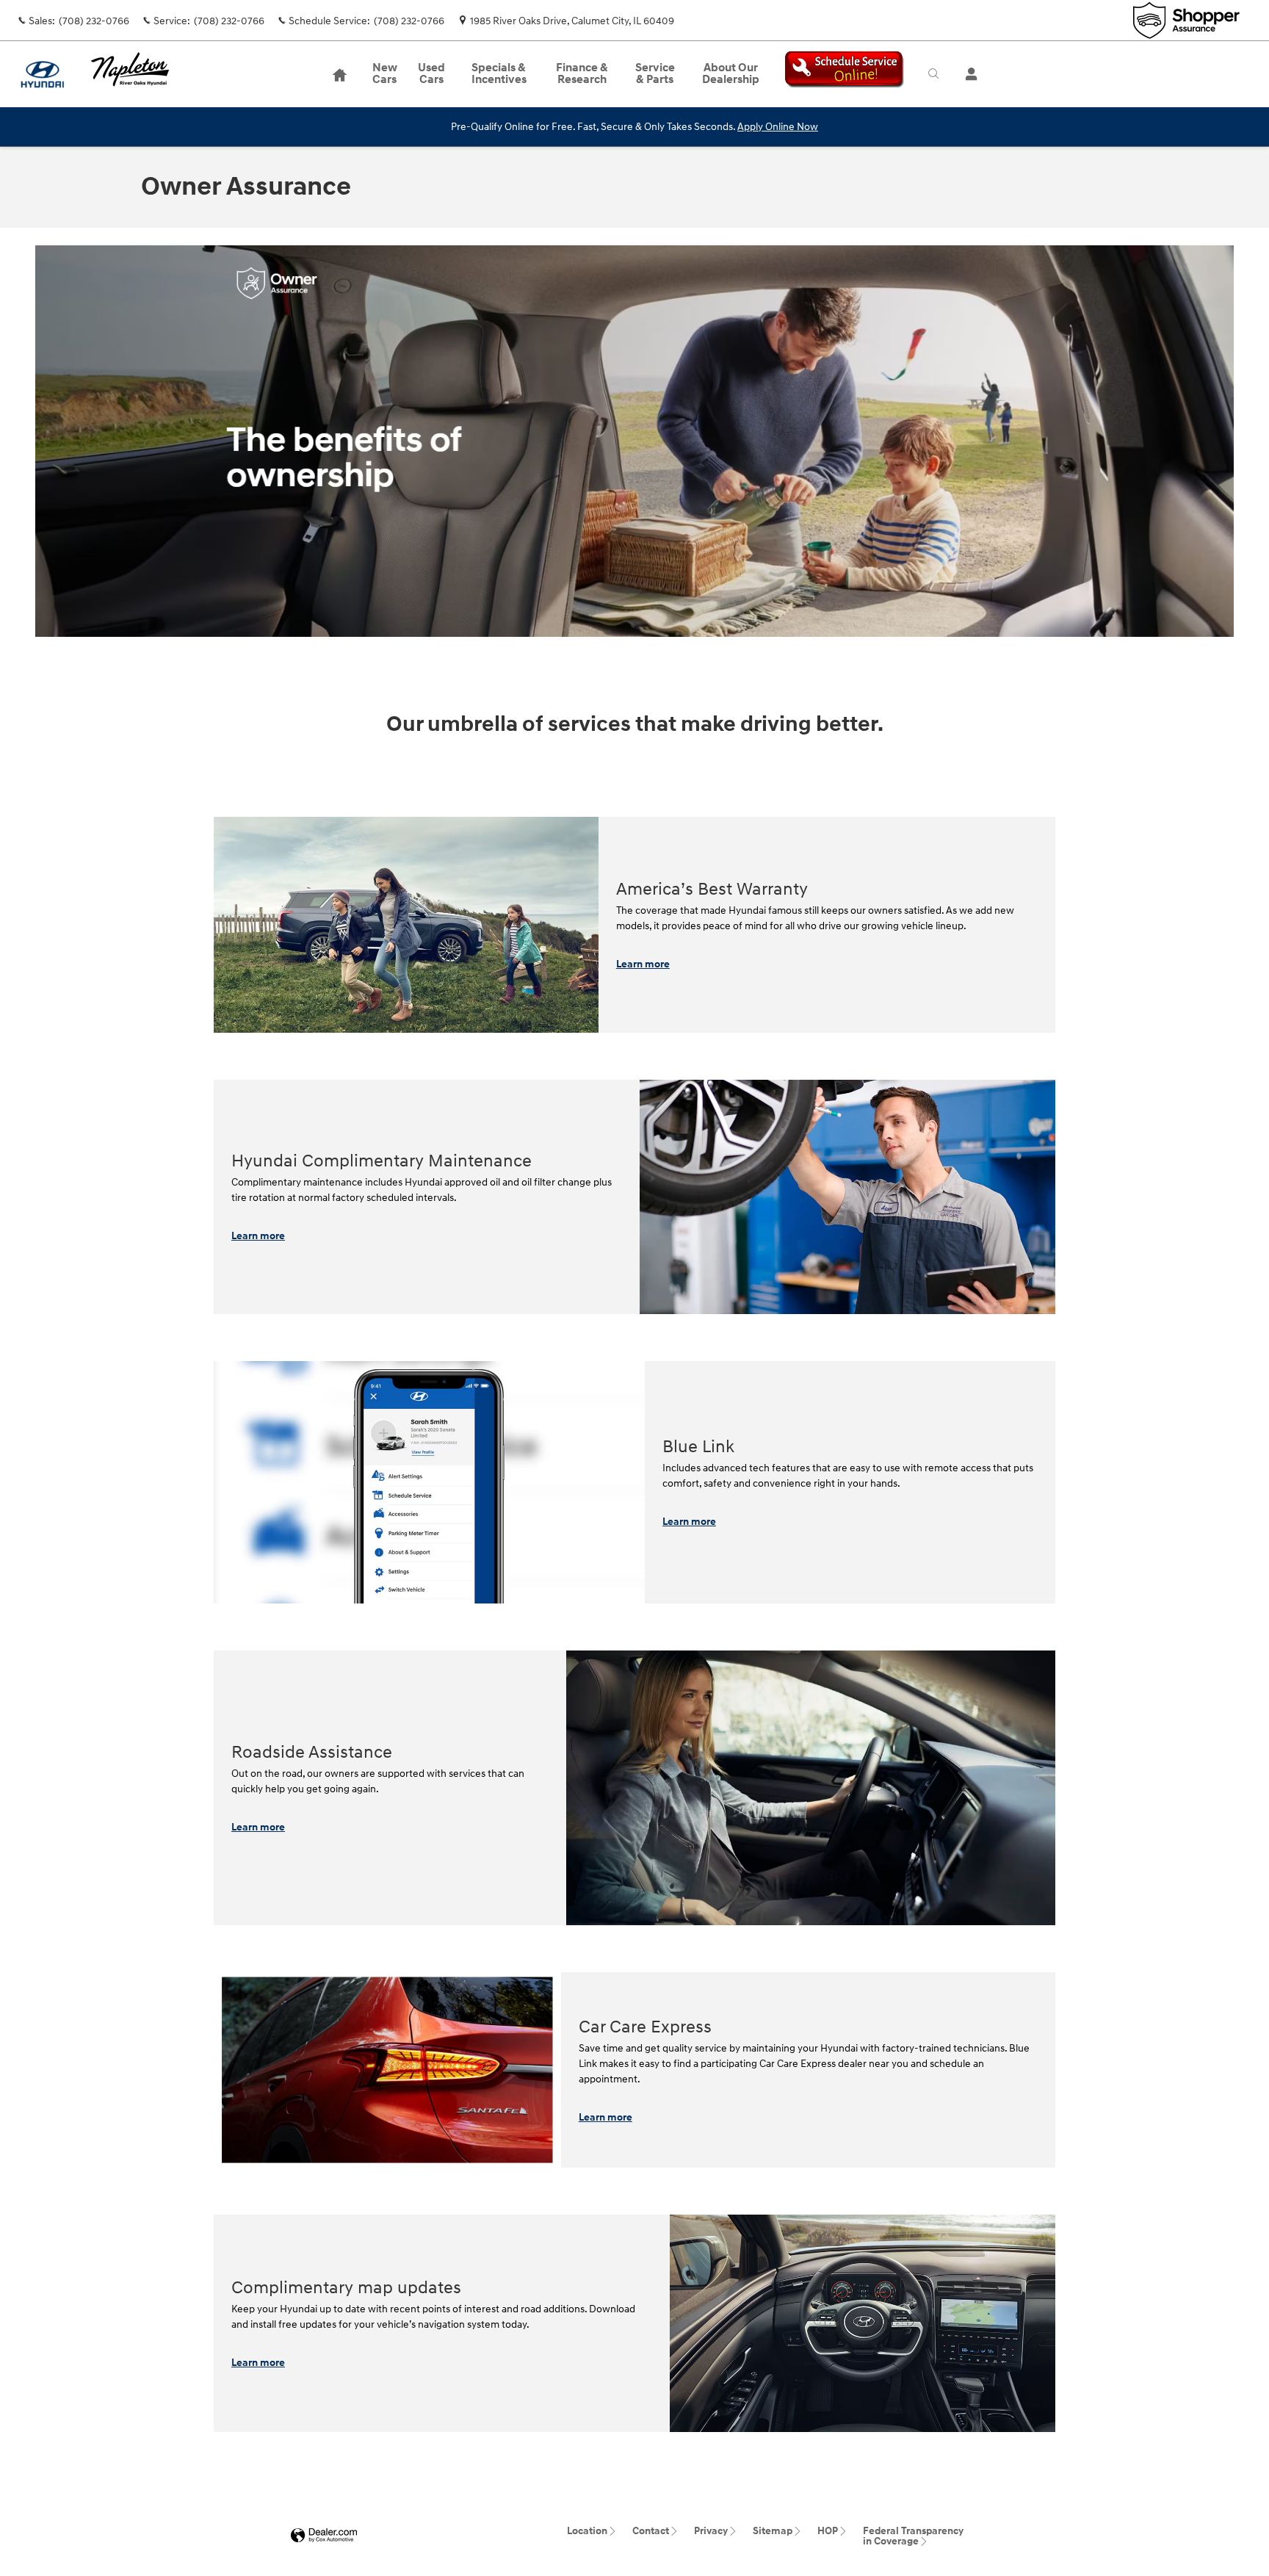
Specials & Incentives (499, 74)
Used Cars (431, 74)
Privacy (711, 2531)
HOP (828, 2531)
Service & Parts (655, 74)
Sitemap (773, 2531)
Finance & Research (582, 74)
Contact (651, 2531)
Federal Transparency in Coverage (913, 2536)
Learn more (643, 964)
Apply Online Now (778, 127)
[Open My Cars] (968, 74)
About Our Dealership (731, 74)
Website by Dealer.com (324, 2536)
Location (587, 2531)
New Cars (385, 74)
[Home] (42, 75)
